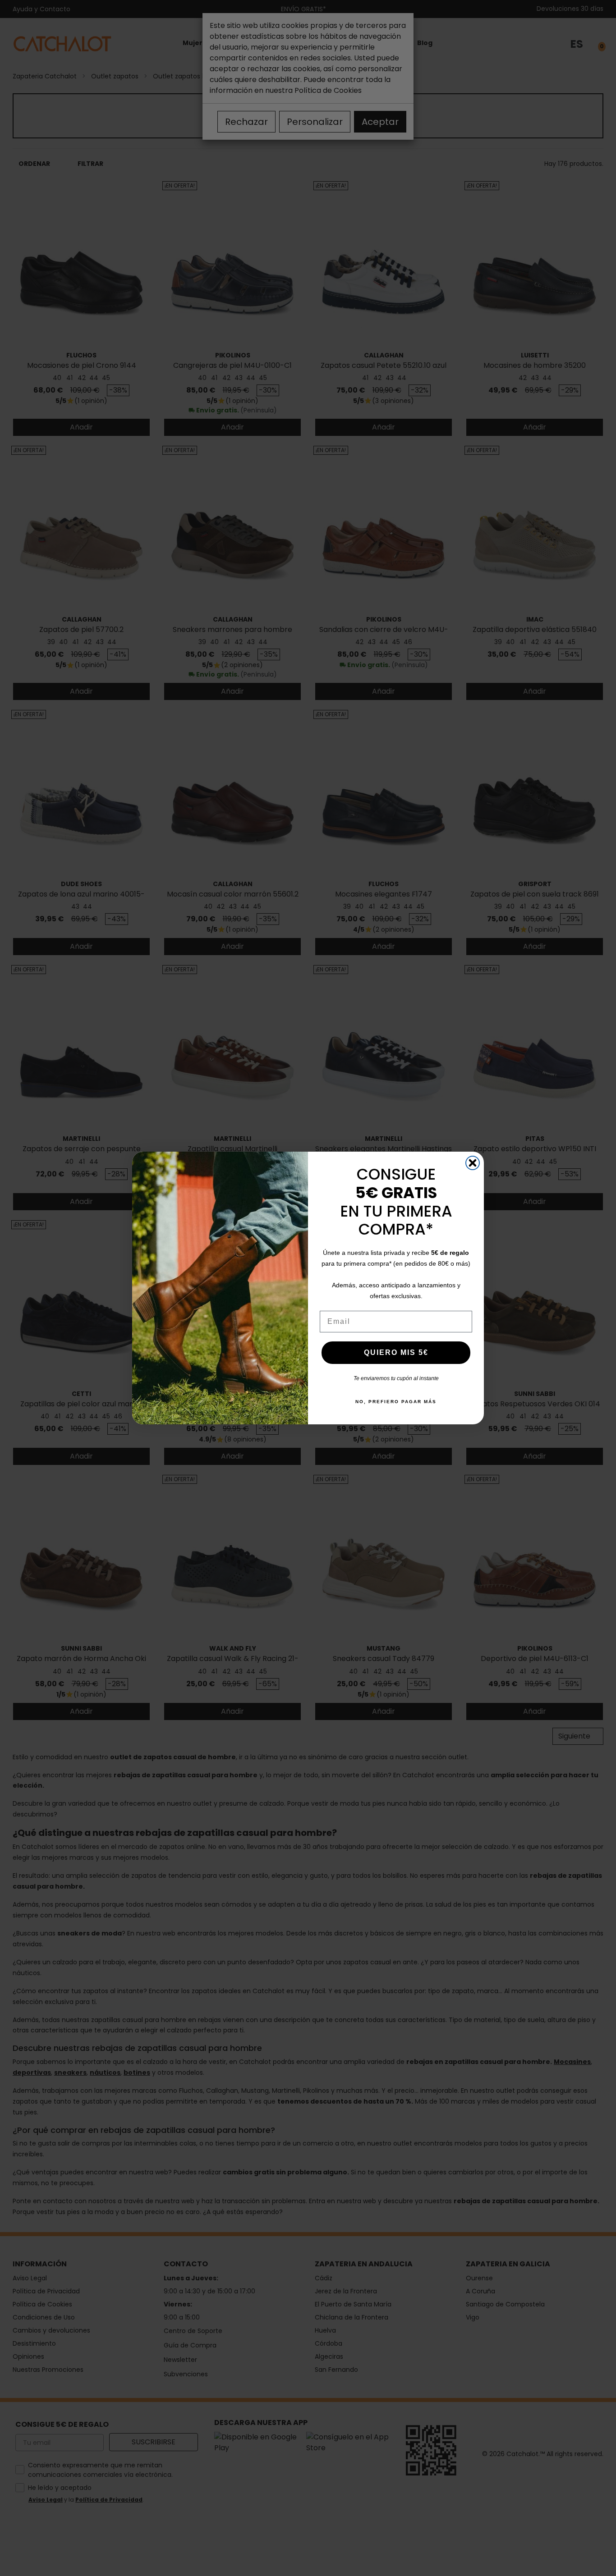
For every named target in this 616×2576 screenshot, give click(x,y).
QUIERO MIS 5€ (396, 1352)
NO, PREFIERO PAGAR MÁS (396, 1402)
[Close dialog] (473, 1163)
